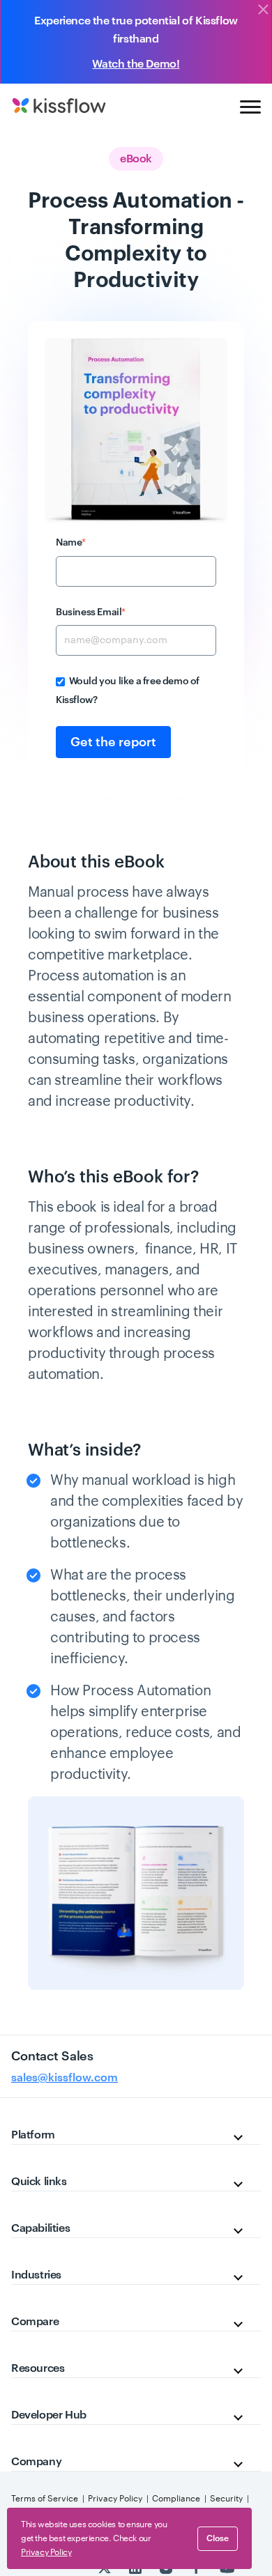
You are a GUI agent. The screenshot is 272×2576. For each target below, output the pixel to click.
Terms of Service (45, 2499)
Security (226, 2499)
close (218, 2538)
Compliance (176, 2499)
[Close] (263, 10)
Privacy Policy (115, 2499)
